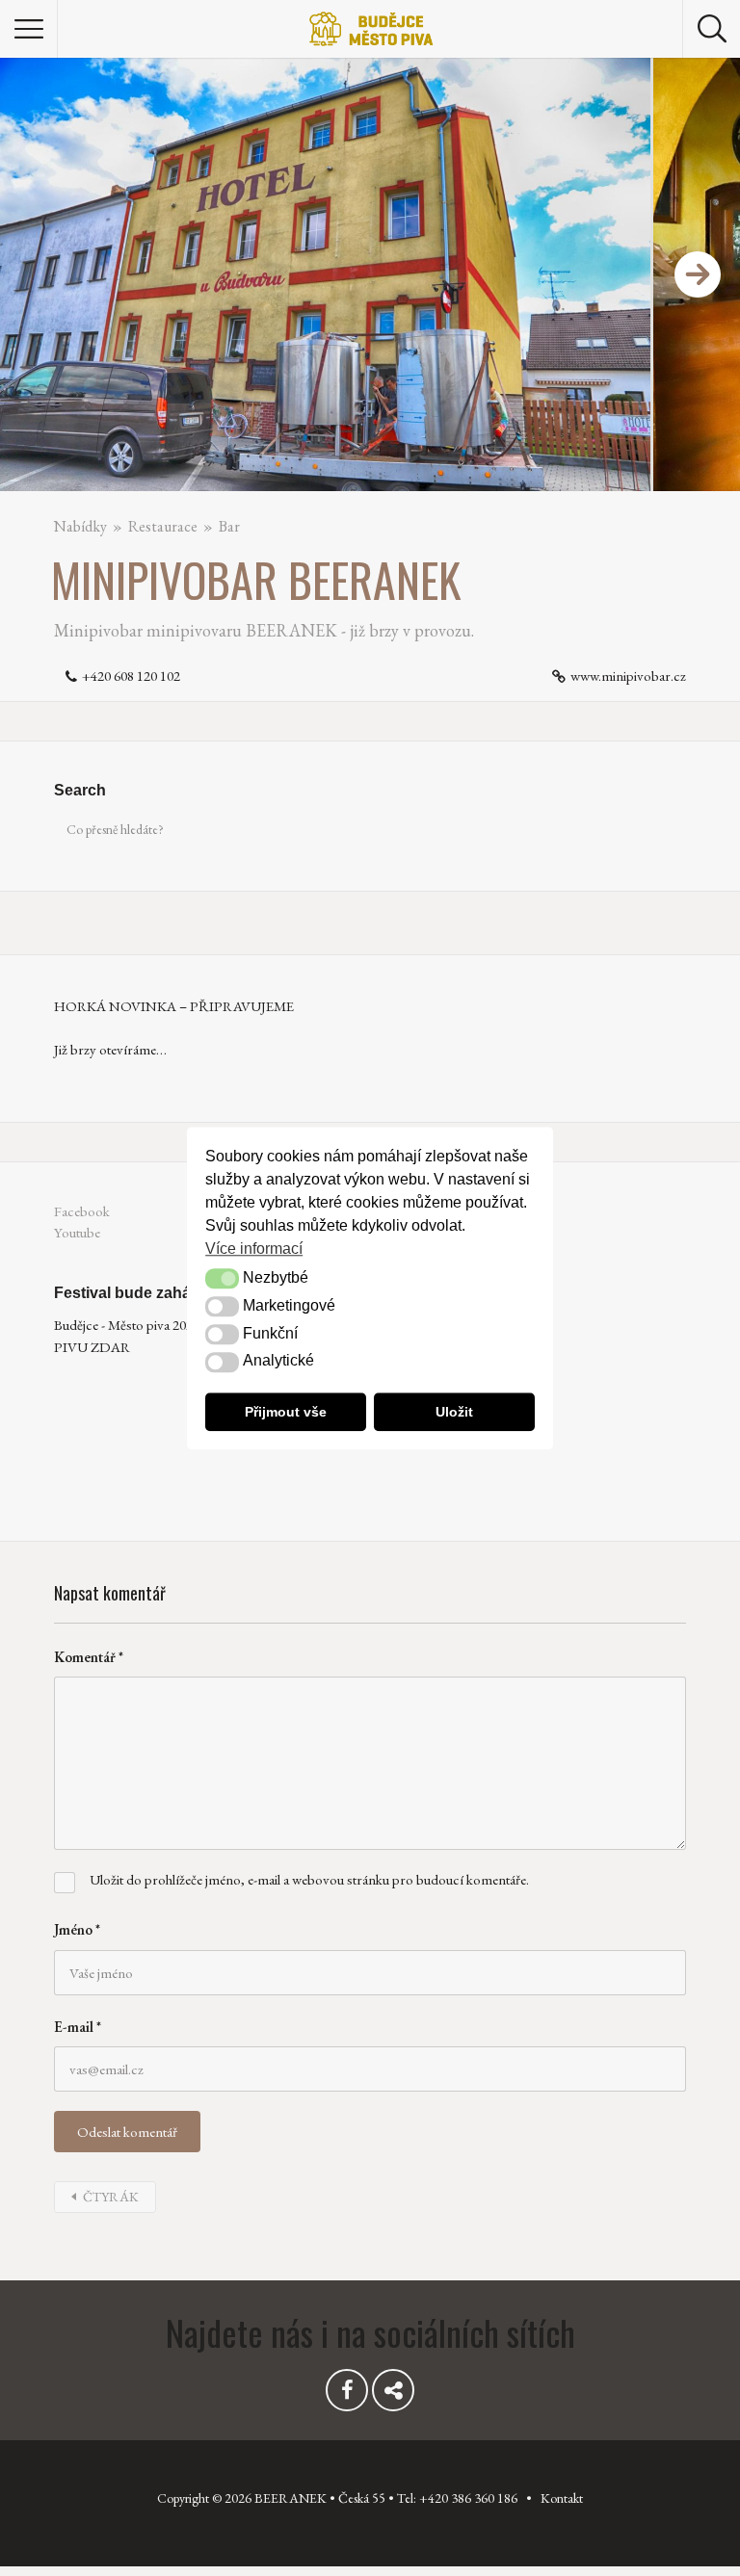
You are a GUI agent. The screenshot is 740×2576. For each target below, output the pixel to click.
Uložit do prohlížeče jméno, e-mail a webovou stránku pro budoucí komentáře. (309, 1879)
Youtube (77, 1232)
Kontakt (562, 2498)
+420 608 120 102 (131, 676)
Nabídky (80, 526)
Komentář (89, 1657)
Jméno (77, 1929)
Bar (229, 526)
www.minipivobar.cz (628, 676)
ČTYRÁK (111, 2197)
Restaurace (163, 526)
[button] (222, 1279)
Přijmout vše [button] (286, 1412)
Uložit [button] (454, 1412)
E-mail (78, 2027)
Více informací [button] (254, 1249)
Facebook (82, 1211)
